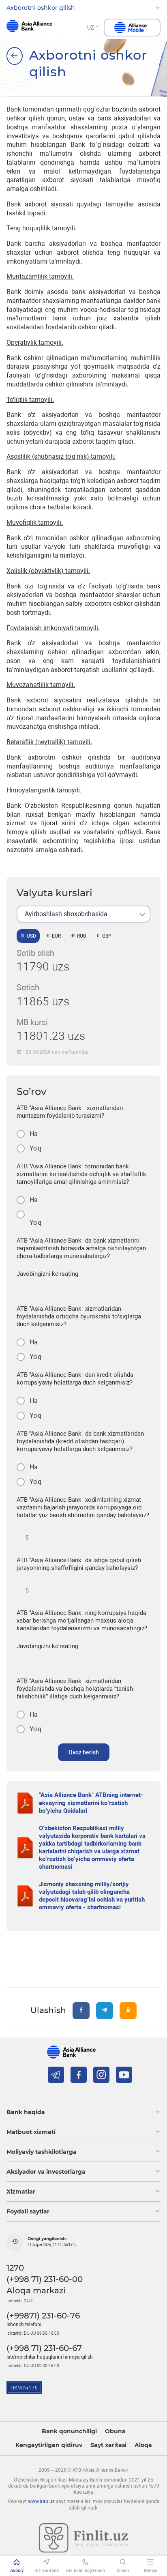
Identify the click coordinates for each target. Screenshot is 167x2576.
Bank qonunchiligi (69, 2431)
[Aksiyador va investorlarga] (15, 56)
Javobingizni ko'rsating (47, 1274)
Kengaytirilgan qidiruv (49, 2445)
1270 (15, 2268)
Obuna (115, 2431)
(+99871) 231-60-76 (43, 2316)
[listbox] (83, 914)
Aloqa (143, 2445)
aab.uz (29, 28)
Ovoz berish (84, 1752)
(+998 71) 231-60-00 (45, 2279)
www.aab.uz (41, 2501)
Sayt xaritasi (108, 2445)
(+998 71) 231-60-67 (44, 2348)
